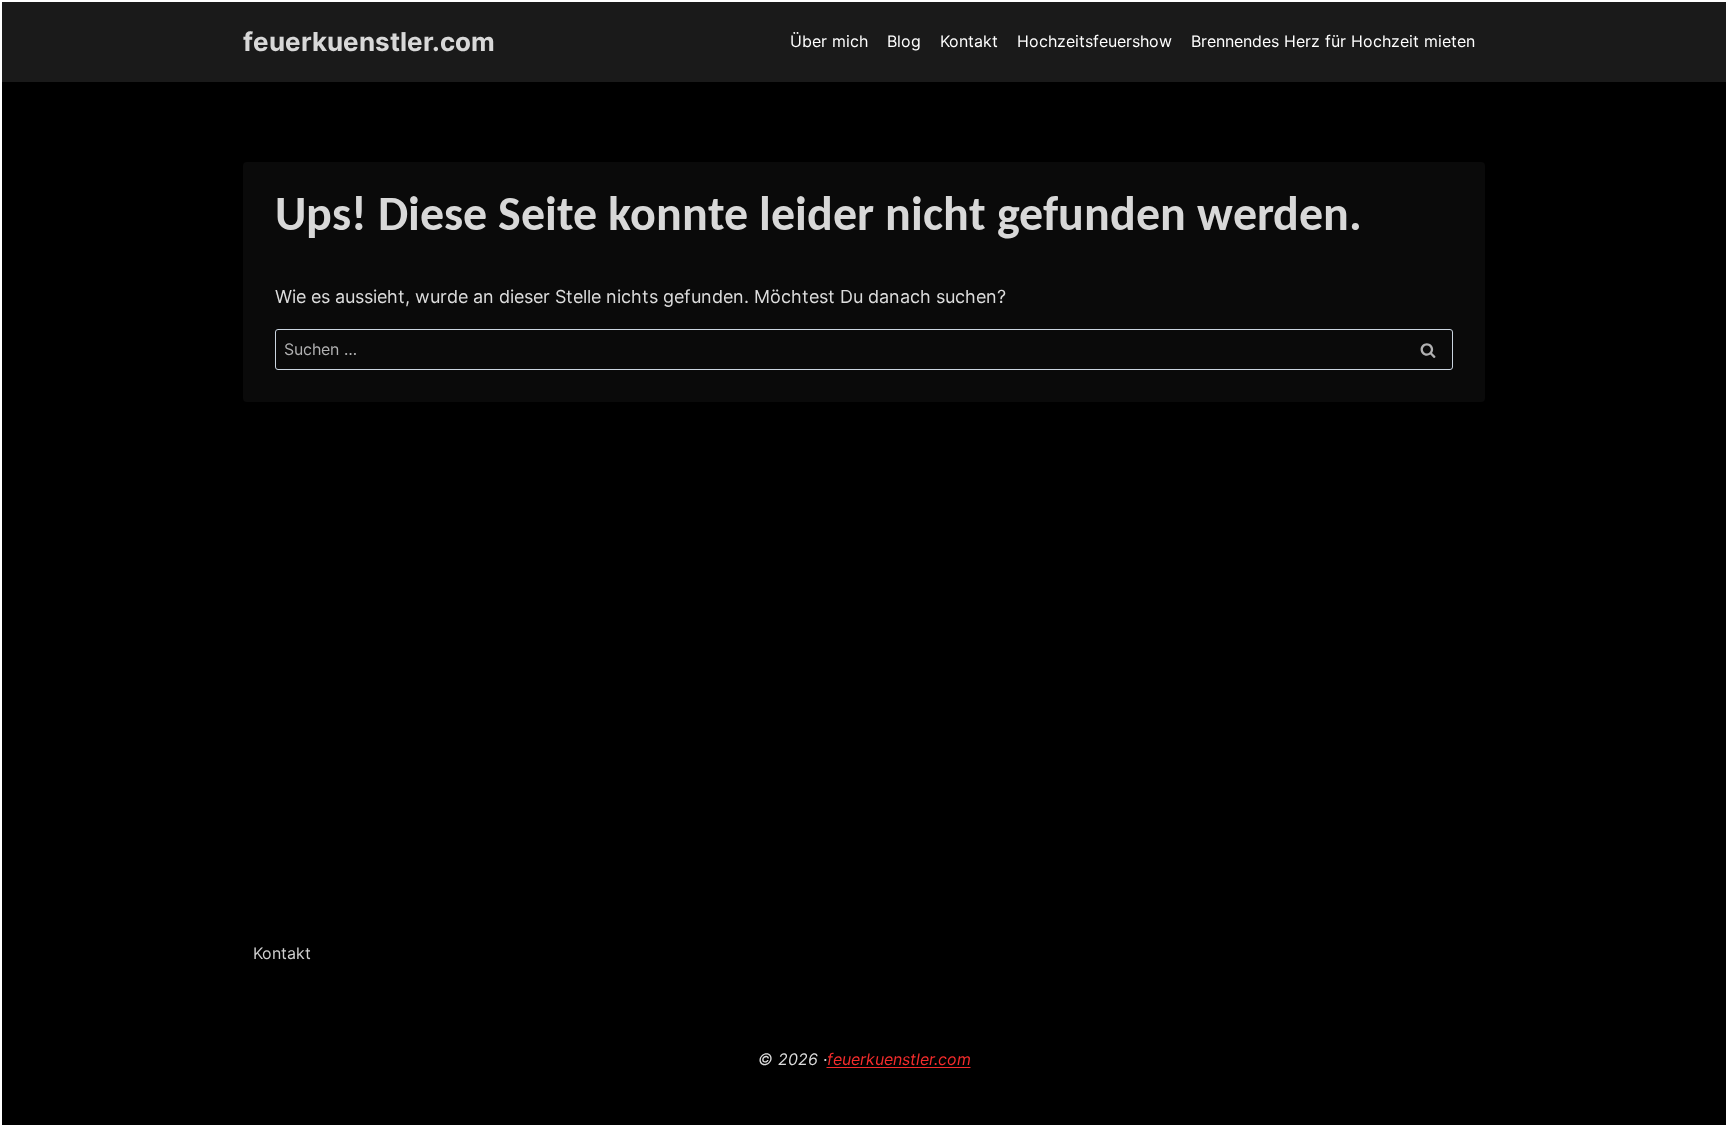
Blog (904, 41)
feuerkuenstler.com (899, 1059)
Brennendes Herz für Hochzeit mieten (1333, 41)
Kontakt (969, 41)
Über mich (829, 41)
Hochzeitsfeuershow (1094, 41)
